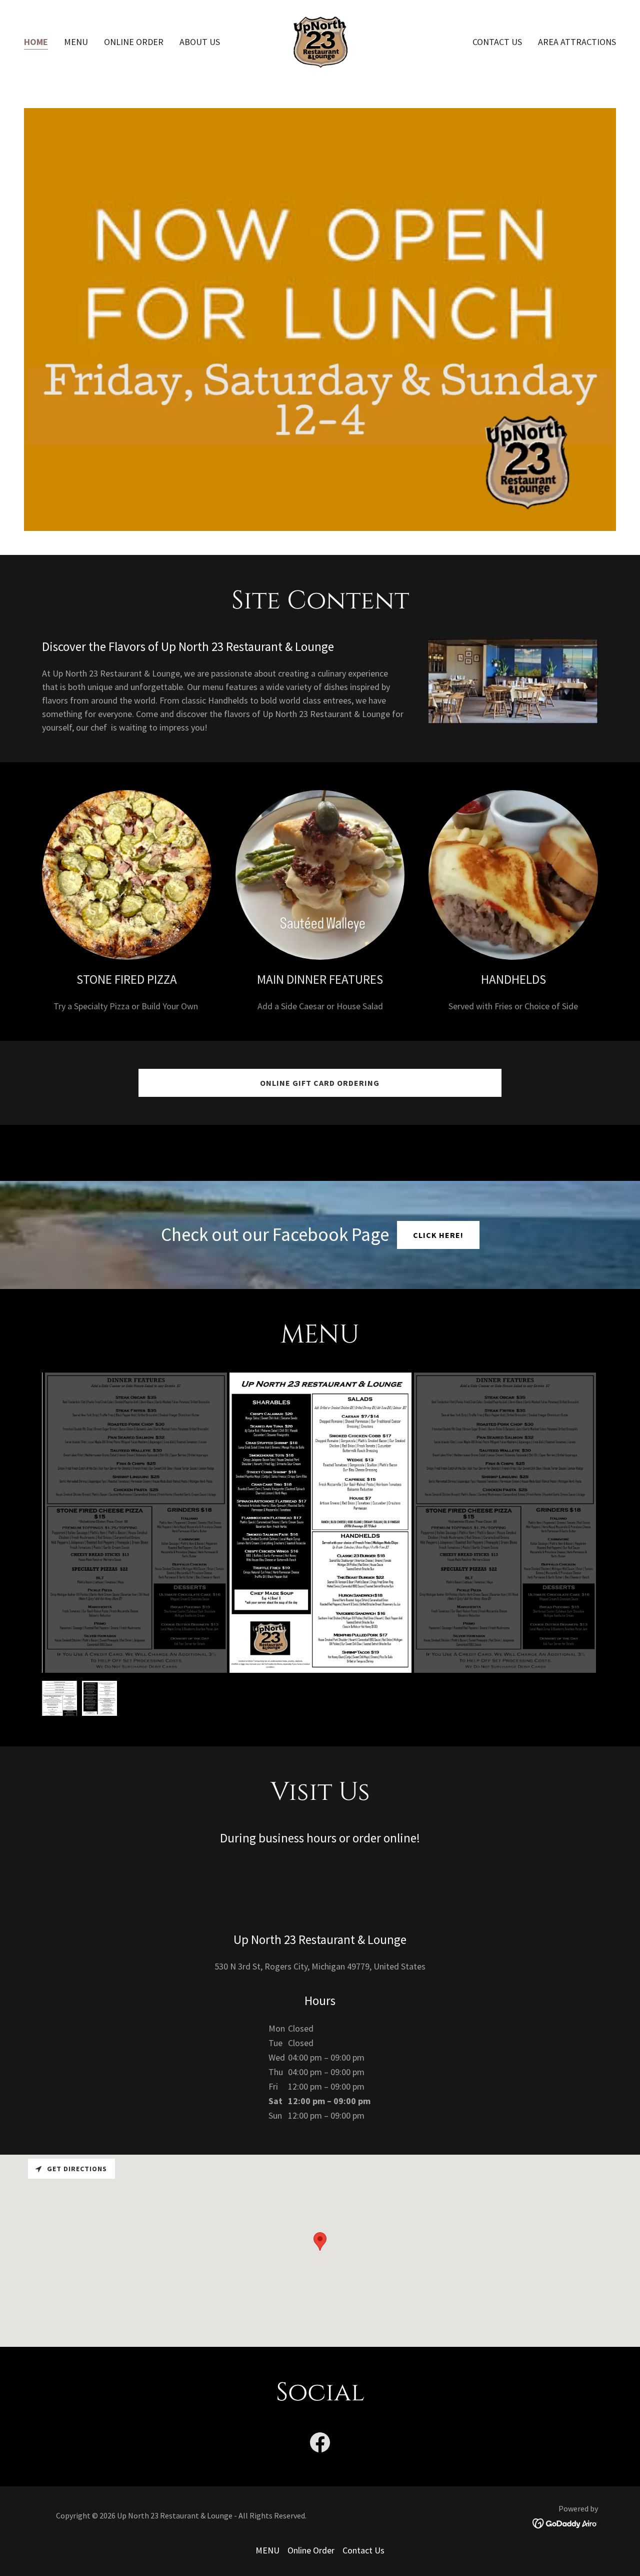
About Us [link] (200, 42)
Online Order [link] (134, 42)
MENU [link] (76, 42)
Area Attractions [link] (577, 42)
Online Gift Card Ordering (320, 1083)
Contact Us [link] (497, 42)
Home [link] (36, 42)
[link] (320, 41)
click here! (438, 1235)
